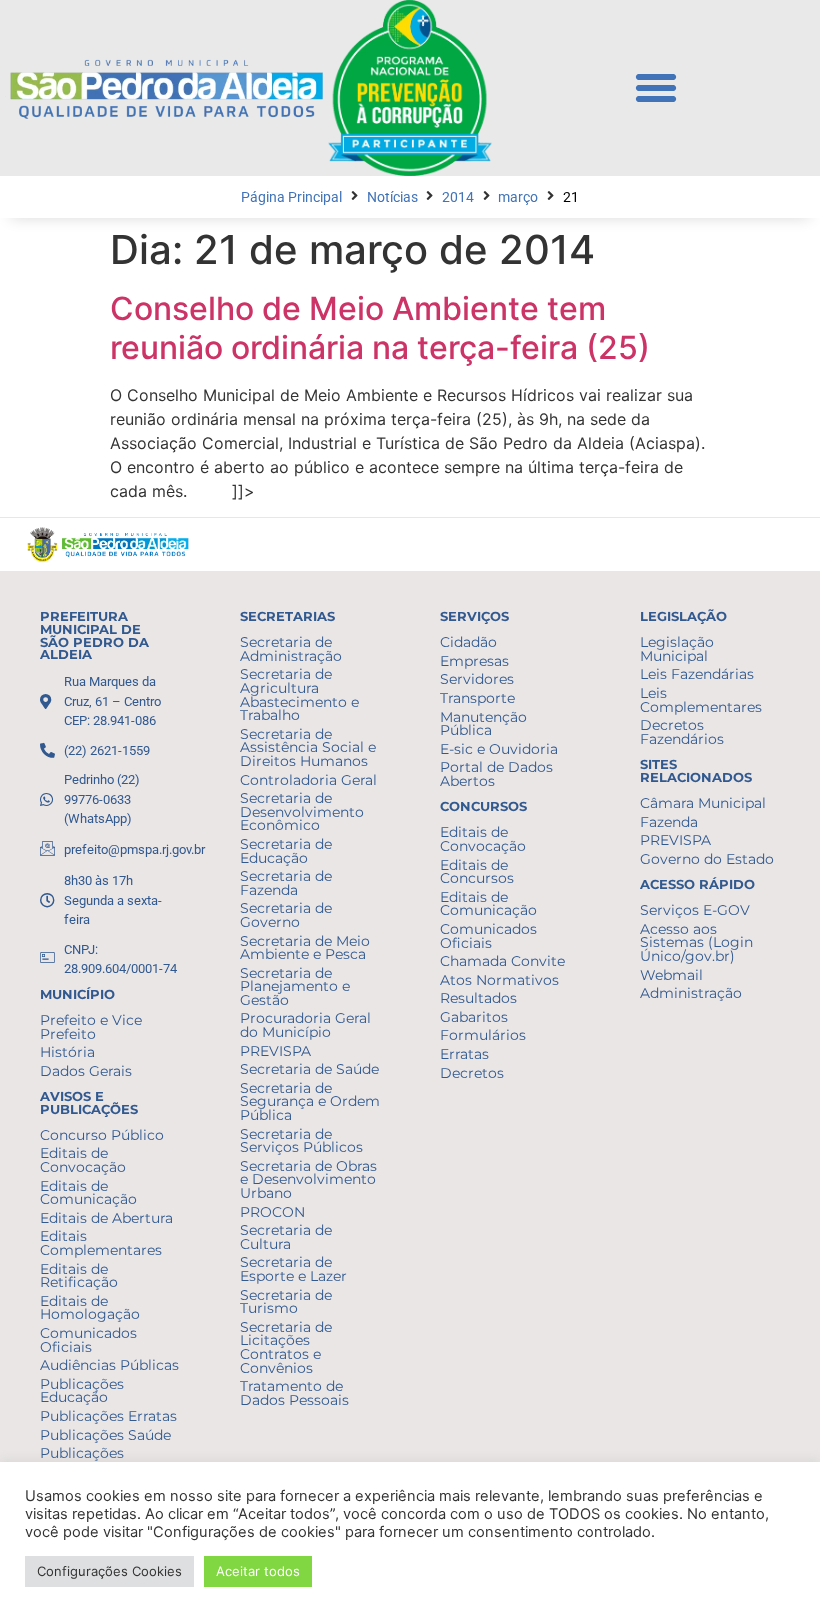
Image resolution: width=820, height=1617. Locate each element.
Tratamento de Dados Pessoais (294, 1393)
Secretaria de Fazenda (286, 883)
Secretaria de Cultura (286, 1237)
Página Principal (291, 197)
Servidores (477, 679)
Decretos (472, 1073)
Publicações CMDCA (82, 1460)
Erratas (464, 1054)
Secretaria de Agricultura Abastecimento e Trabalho (299, 694)
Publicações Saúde (105, 1435)
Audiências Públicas (109, 1365)
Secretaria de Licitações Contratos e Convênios (286, 1347)
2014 (458, 197)
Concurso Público (102, 1135)
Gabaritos (474, 1017)
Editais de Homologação (90, 1308)
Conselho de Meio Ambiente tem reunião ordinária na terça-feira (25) (380, 327)
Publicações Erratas (108, 1416)
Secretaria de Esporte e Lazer (293, 1269)
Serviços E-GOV (695, 910)
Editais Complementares (101, 1243)
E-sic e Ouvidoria (499, 749)
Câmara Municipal (703, 803)
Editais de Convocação (83, 1160)
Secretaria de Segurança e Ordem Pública (310, 1101)
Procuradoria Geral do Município (305, 1025)
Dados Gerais (86, 1071)
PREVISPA (275, 1051)
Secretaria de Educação (286, 851)
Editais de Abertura (106, 1218)
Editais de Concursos (477, 872)
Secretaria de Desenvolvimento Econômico (302, 811)
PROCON (272, 1212)
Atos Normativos (499, 980)
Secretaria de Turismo (286, 1302)
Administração (691, 993)
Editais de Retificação (79, 1276)
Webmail (671, 975)
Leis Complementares (701, 700)
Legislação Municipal (677, 649)
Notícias (392, 197)
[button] (656, 88)
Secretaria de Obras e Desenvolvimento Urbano (308, 1179)
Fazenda (669, 822)
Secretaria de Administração (291, 649)
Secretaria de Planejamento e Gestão (295, 986)
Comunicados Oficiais (88, 1340)
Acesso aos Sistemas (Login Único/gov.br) (696, 942)
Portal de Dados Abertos (496, 774)
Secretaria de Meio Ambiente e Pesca (305, 948)
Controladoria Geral (308, 780)
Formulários (483, 1035)
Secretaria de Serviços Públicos (301, 1141)
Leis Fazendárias (697, 674)
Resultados (478, 998)
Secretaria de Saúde (309, 1069)
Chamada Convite (502, 961)
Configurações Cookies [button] (109, 1571)
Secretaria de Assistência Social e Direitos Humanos (308, 747)
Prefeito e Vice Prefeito (91, 1027)
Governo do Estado (707, 859)
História (67, 1052)
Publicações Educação (82, 1391)
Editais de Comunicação (88, 1193)
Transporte (477, 698)
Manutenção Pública (483, 724)
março (518, 197)
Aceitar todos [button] (258, 1571)
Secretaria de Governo (286, 915)
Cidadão (468, 642)
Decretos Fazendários (682, 732)
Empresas (474, 661)
